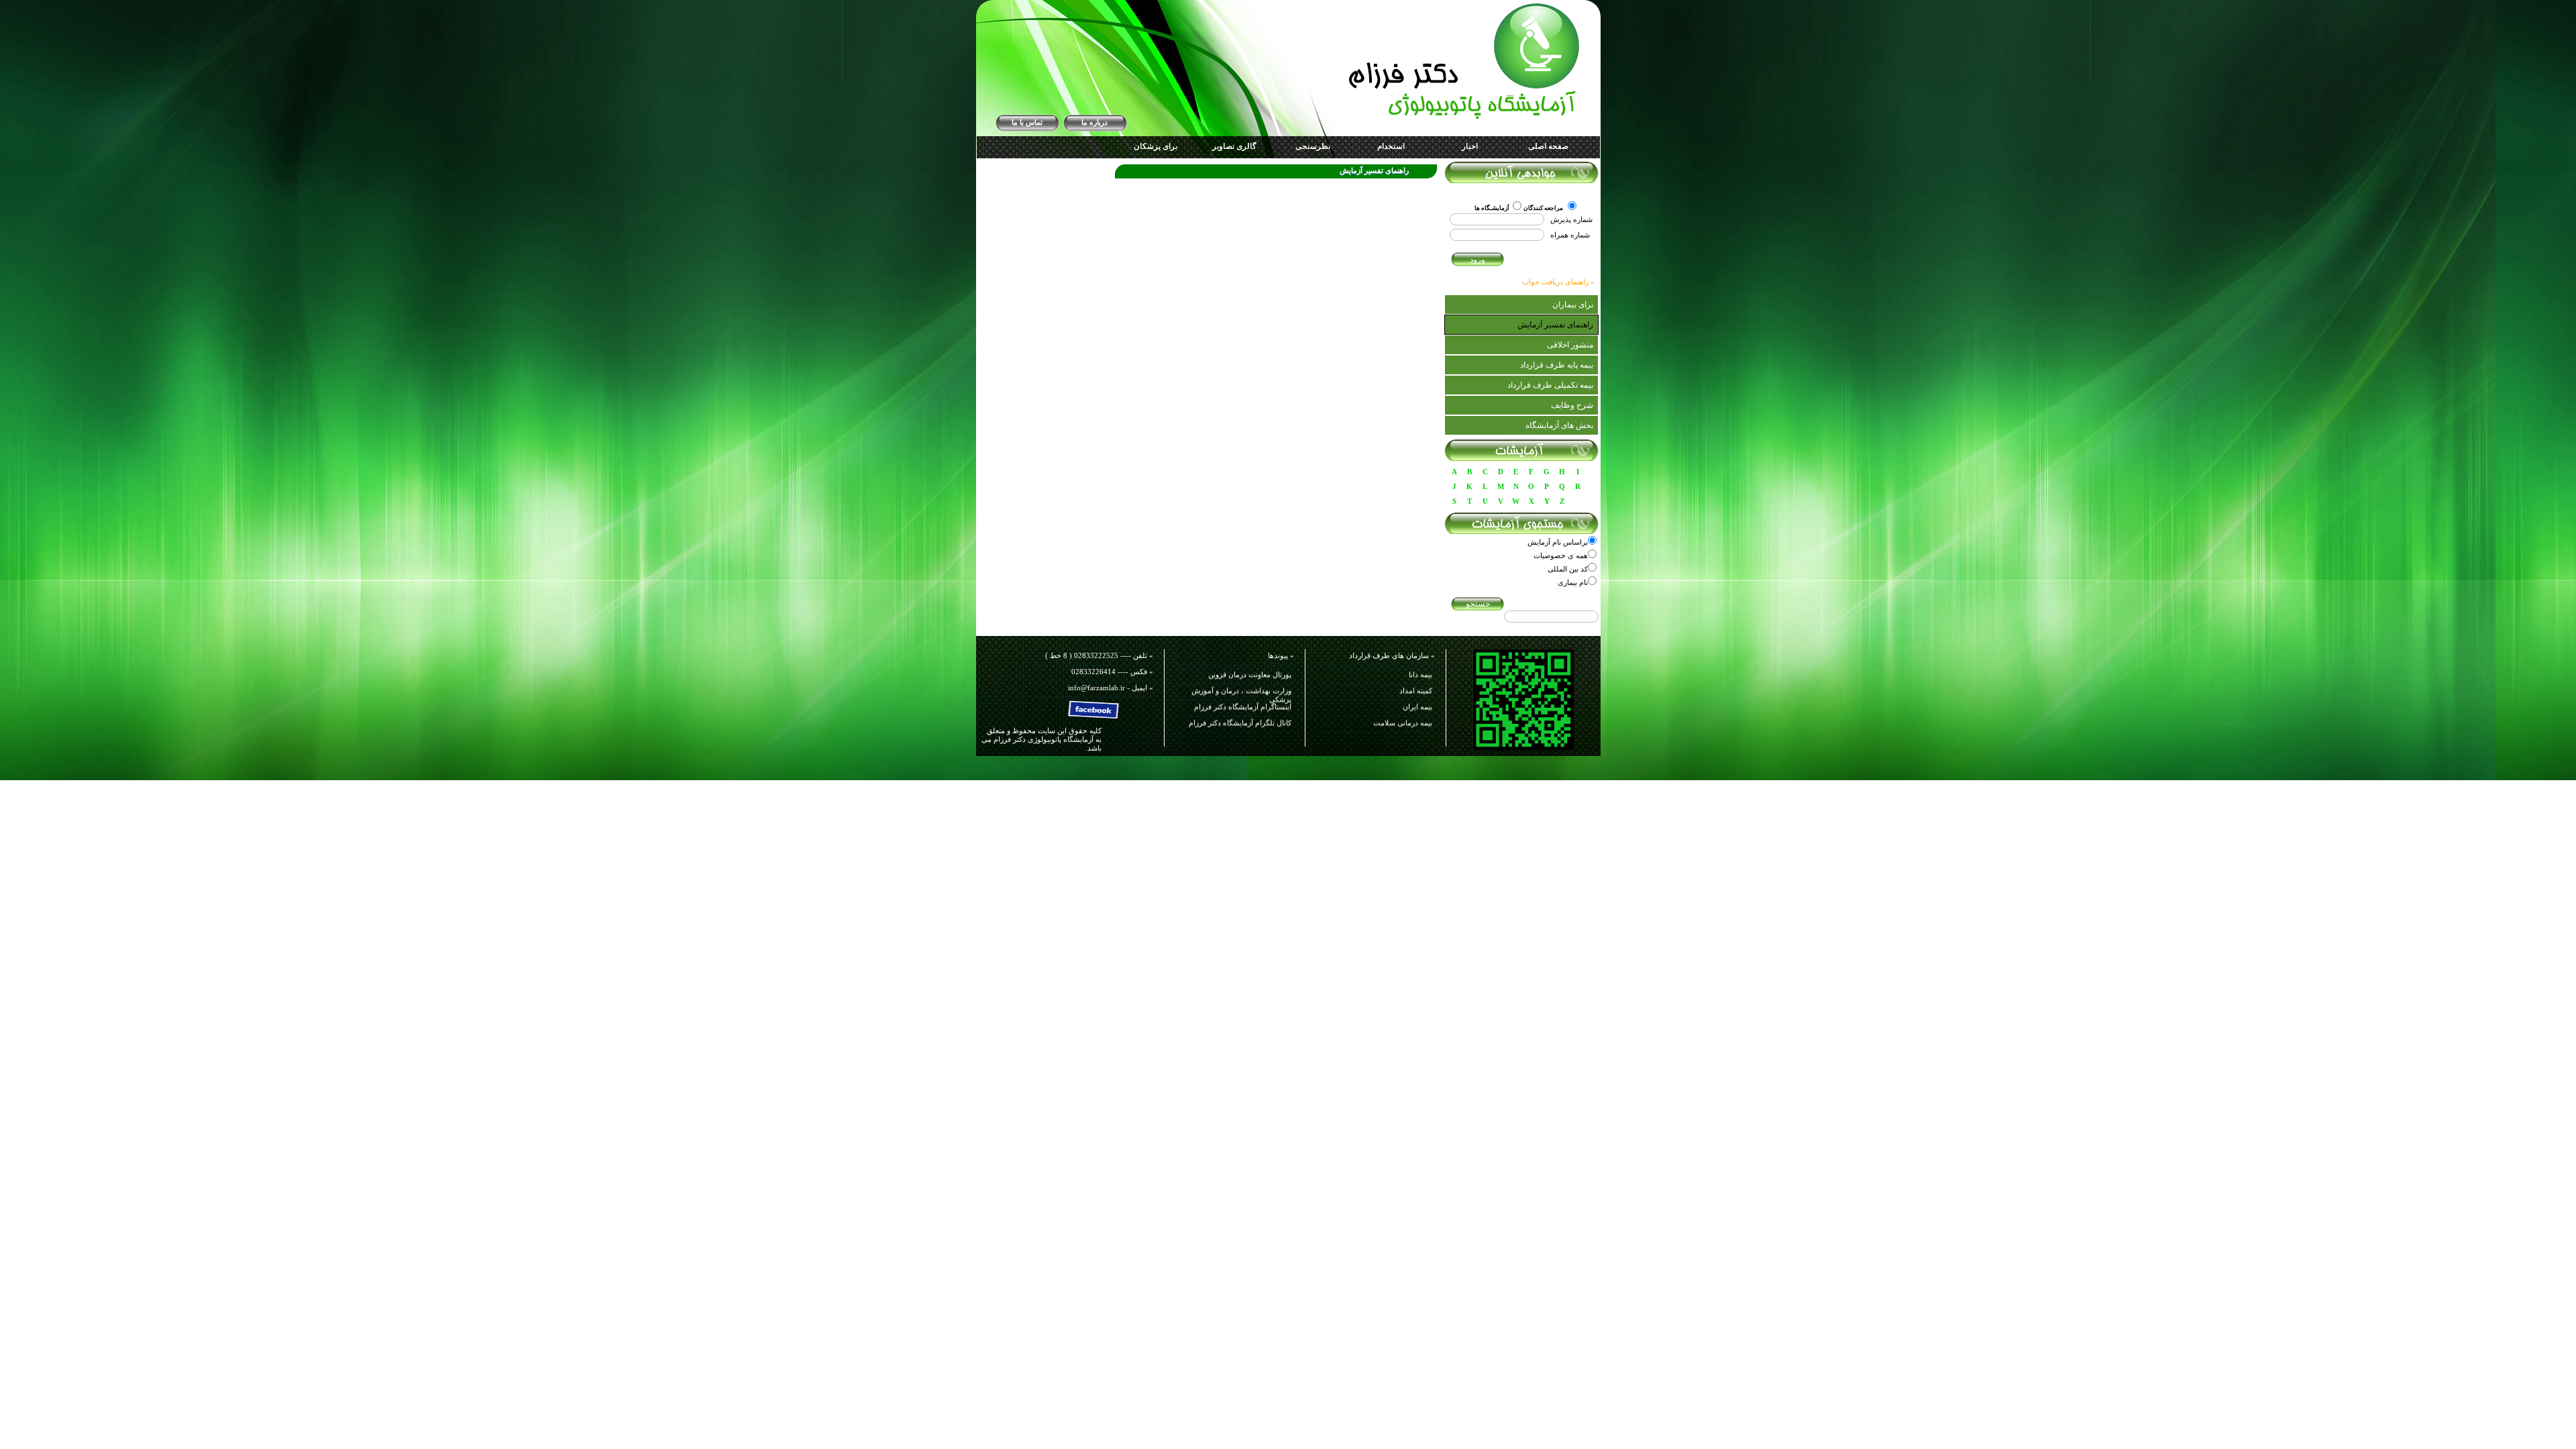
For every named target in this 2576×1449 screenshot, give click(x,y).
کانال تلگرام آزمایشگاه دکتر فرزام (1240, 697)
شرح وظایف (1572, 405)
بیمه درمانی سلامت (1403, 697)
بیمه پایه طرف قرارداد (1557, 365)
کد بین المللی (1568, 569)
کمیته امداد (1416, 665)
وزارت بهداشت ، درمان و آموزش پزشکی (1241, 668)
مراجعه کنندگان (1544, 208)
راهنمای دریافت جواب (1555, 282)
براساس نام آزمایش (1558, 542)
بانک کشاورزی (1411, 729)
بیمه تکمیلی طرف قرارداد (1550, 385)
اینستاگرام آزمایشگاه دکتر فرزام (1243, 681)
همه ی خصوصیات (1561, 555)
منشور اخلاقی (1570, 345)
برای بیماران (1573, 305)
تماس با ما (1027, 122)
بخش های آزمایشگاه (1559, 425)
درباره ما (1094, 122)
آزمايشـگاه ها (1492, 208)
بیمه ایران (1417, 681)
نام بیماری (1573, 582)
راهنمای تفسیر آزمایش (1555, 325)
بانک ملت (1418, 713)
